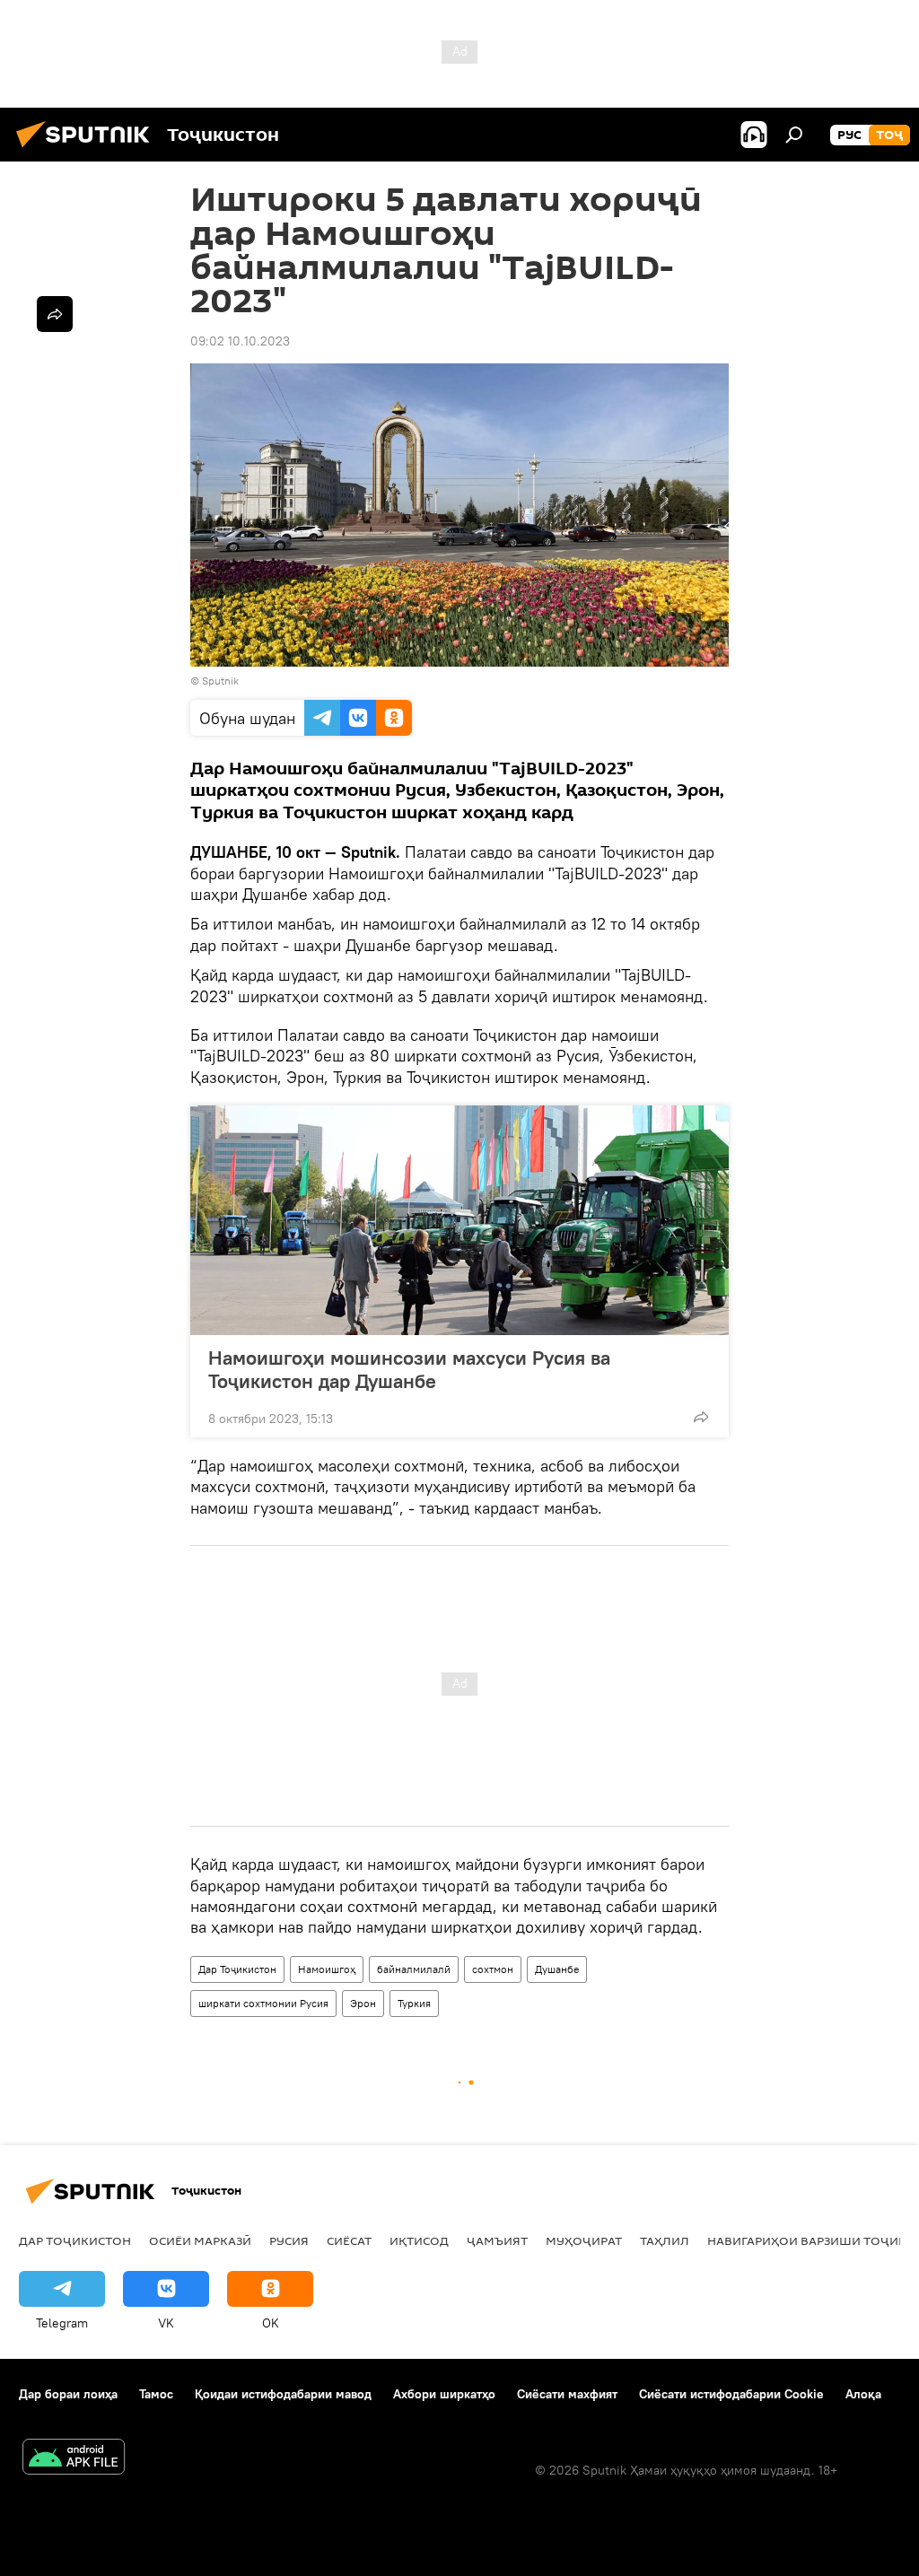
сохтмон (493, 1969)
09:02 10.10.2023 (240, 341)
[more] (701, 1417)
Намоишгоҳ (327, 1969)
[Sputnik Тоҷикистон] (88, 150)
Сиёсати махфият (567, 2394)
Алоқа (863, 2394)
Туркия (414, 2003)
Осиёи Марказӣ (200, 2240)
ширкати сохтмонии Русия (263, 2003)
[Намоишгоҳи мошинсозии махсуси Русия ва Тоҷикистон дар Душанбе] (459, 1220)
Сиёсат (349, 2240)
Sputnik (220, 681)
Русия (289, 2240)
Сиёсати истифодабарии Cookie (731, 2394)
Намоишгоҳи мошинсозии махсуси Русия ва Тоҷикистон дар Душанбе (409, 1369)
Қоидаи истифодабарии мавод (283, 2394)
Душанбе (557, 1969)
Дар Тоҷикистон (237, 1969)
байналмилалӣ (414, 1969)
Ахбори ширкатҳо (444, 2394)
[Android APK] (74, 2459)
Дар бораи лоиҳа (68, 2394)
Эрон (363, 2003)
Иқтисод (419, 2240)
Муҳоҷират (584, 2240)
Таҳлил (665, 2240)
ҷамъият (497, 2240)
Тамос (156, 2394)
